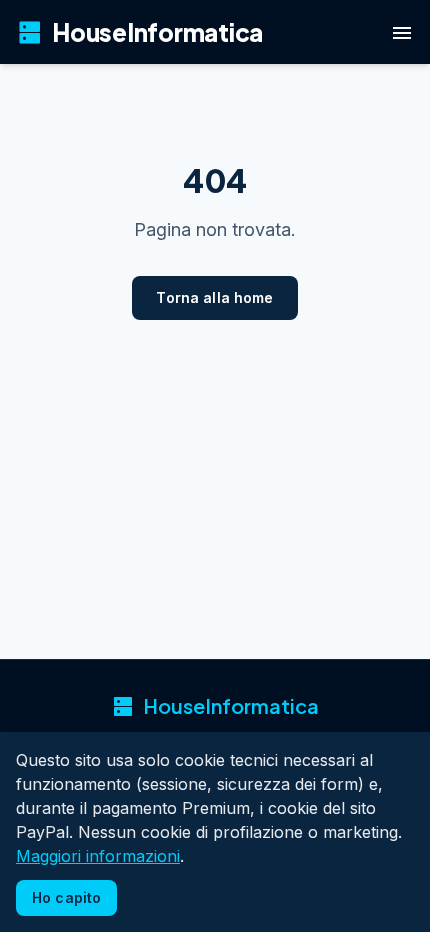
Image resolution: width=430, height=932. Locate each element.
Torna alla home (214, 297)
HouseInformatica (139, 32)
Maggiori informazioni (98, 856)
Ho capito (66, 897)
